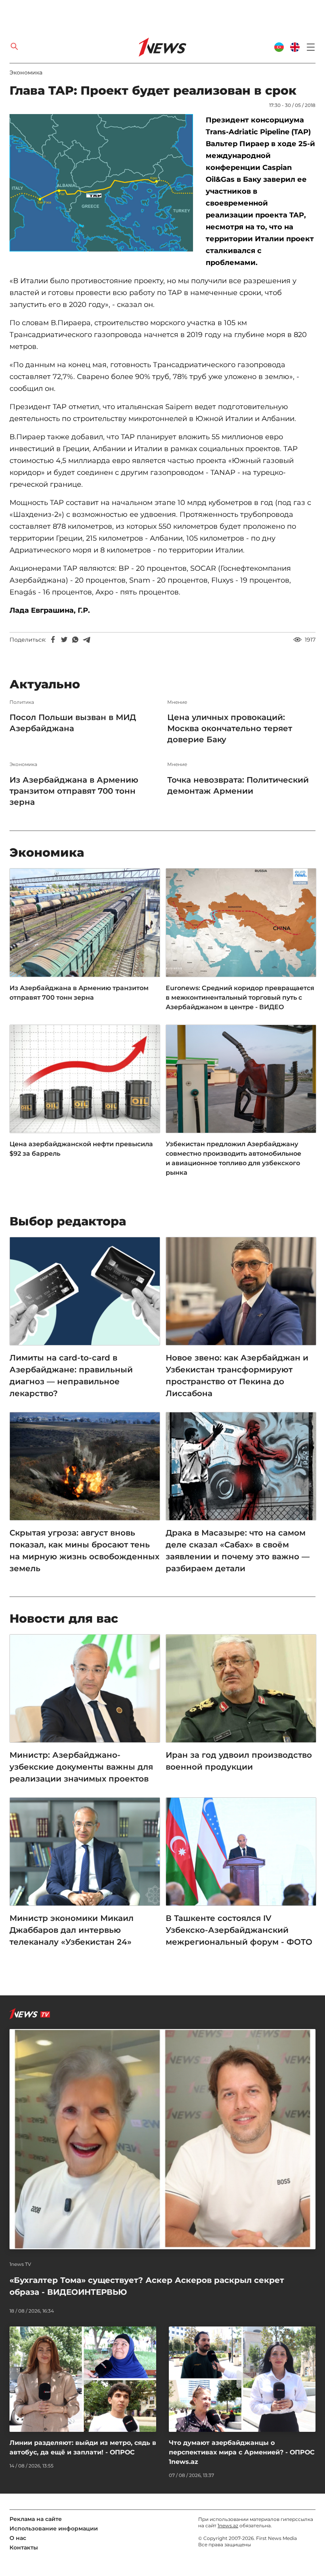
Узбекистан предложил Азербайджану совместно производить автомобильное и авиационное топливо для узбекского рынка (233, 1158)
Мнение (177, 702)
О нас (18, 2538)
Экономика (26, 72)
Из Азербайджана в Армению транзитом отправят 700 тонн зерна (74, 791)
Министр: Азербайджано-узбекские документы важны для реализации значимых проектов (81, 1767)
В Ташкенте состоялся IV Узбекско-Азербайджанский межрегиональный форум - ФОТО (239, 1930)
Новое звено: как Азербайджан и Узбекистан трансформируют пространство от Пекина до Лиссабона (237, 1376)
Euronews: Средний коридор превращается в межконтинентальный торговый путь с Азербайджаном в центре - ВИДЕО (240, 997)
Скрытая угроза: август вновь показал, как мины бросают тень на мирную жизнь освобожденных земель (84, 1551)
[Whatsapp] (75, 640)
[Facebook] (53, 640)
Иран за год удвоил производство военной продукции (239, 1761)
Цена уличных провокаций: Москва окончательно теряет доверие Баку (230, 728)
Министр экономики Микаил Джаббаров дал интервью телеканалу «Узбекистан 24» (72, 1930)
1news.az (228, 2526)
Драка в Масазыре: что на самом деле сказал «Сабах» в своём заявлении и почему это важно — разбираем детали (238, 1551)
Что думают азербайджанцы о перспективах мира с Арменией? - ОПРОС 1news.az (242, 2452)
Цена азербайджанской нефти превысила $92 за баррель (81, 1149)
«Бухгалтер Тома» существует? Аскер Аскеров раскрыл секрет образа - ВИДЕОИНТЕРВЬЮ (147, 2286)
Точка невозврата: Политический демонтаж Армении (238, 785)
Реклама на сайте (36, 2519)
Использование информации (54, 2528)
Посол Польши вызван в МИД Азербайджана (73, 723)
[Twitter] (64, 640)
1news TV (20, 2264)
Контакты (24, 2547)
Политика (22, 702)
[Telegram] (86, 640)
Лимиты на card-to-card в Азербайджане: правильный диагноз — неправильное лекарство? (71, 1376)
